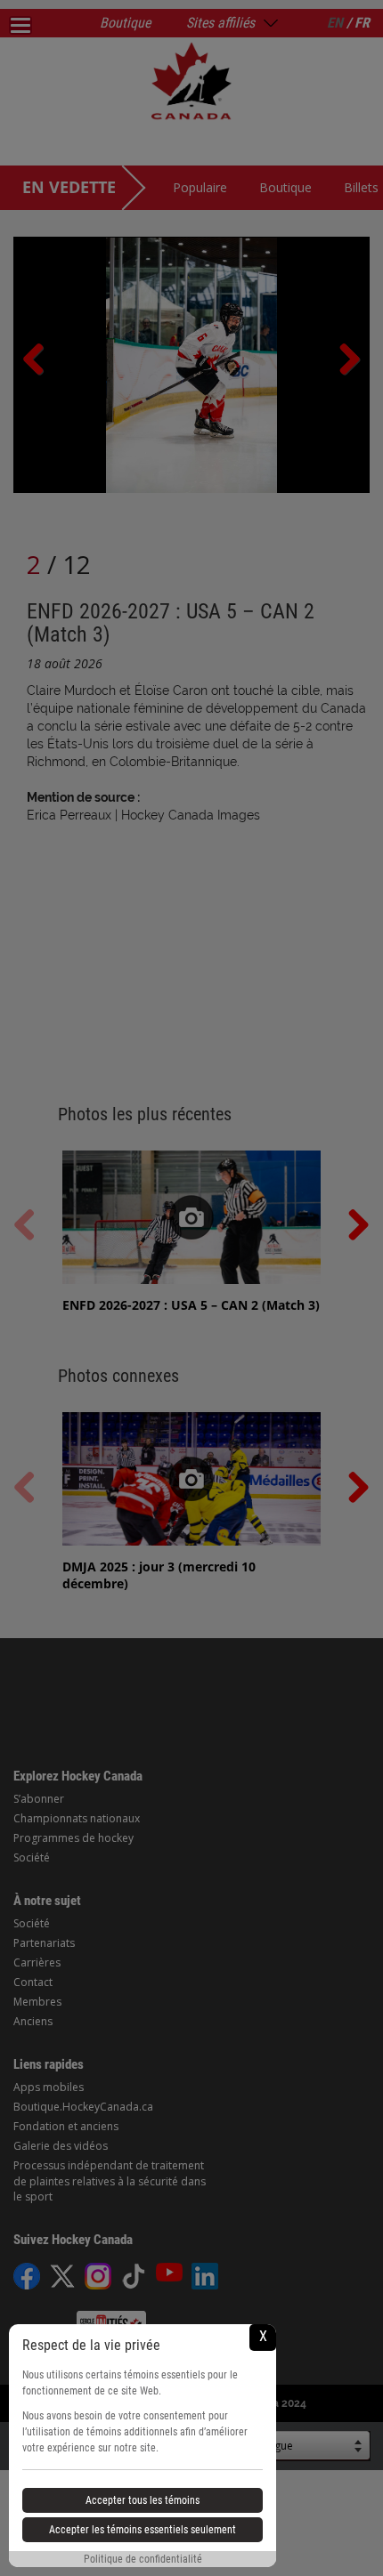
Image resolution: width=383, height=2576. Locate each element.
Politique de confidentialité (143, 2559)
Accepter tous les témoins (143, 2500)
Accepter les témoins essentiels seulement (143, 2530)
